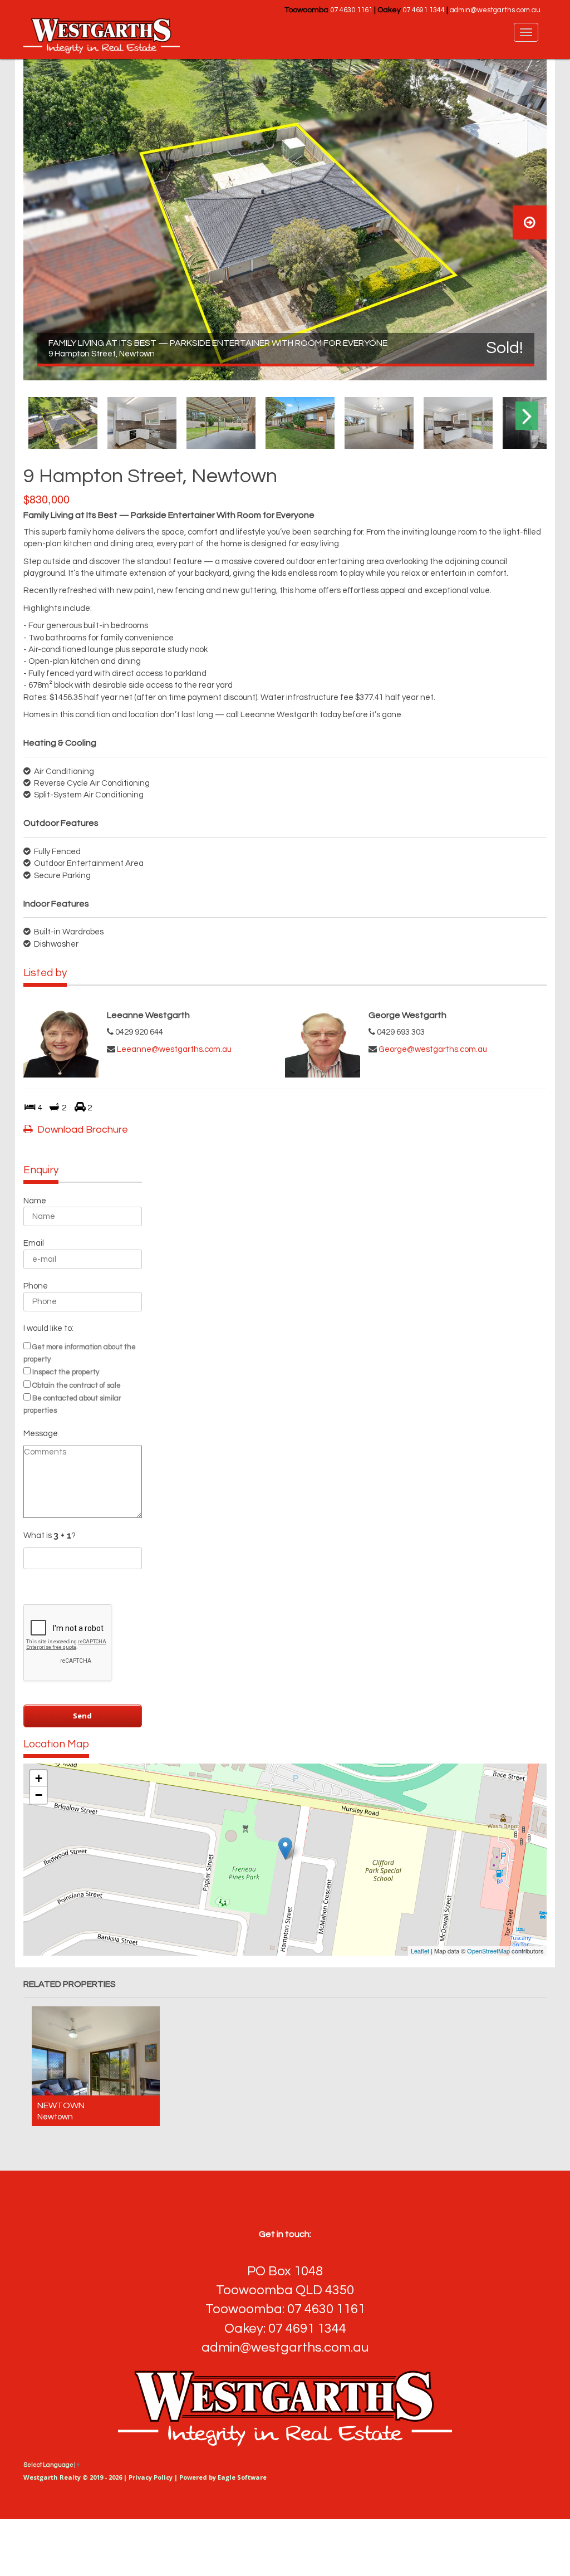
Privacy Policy (151, 2477)
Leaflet (420, 1951)
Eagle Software (242, 2477)
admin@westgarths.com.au (495, 10)
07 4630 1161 (351, 10)
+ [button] (39, 1778)
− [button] (39, 1795)
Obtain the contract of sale (77, 1385)
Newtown (61, 2105)
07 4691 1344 (424, 10)
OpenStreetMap (488, 1951)
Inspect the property (66, 1372)
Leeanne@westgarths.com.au (174, 1049)
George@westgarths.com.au (433, 1049)
